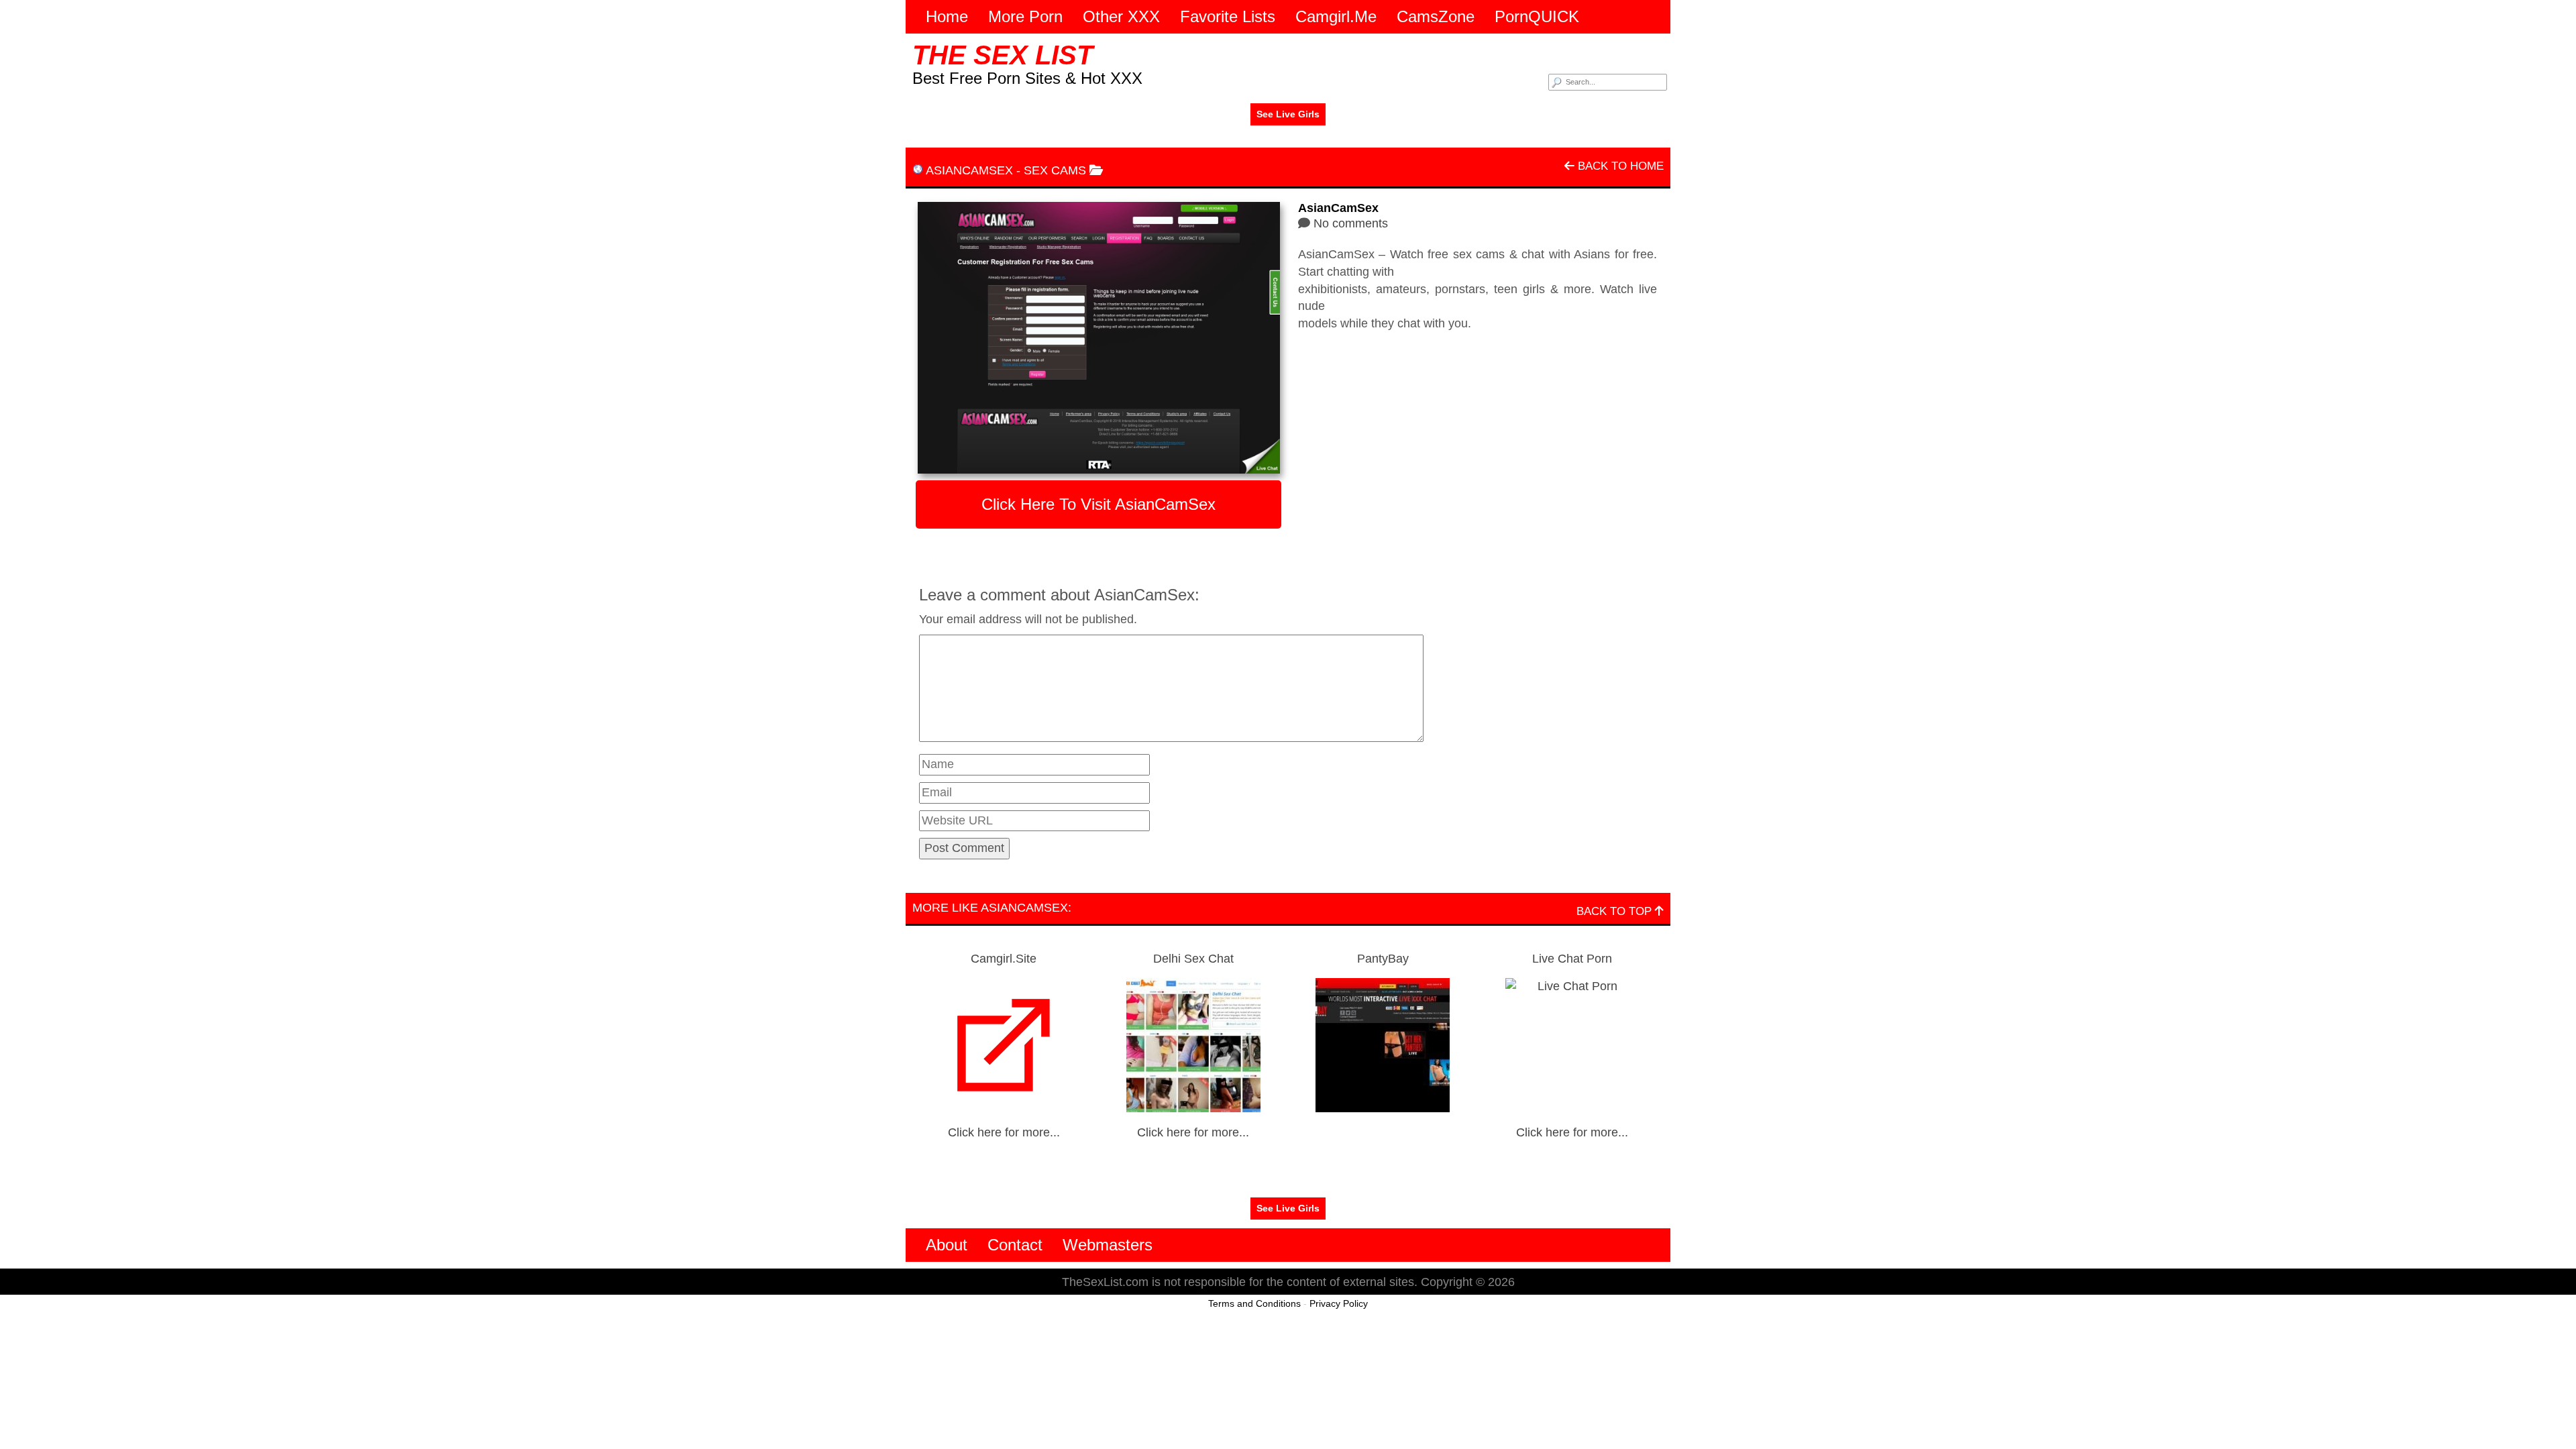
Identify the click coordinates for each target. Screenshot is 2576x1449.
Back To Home (1619, 166)
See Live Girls (1288, 114)
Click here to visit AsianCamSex (1098, 504)
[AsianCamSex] (1098, 338)
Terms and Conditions (1254, 1303)
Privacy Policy (1339, 1303)
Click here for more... (1004, 1132)
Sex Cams (1055, 170)
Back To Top (1616, 911)
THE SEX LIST (1003, 55)
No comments (1351, 223)
